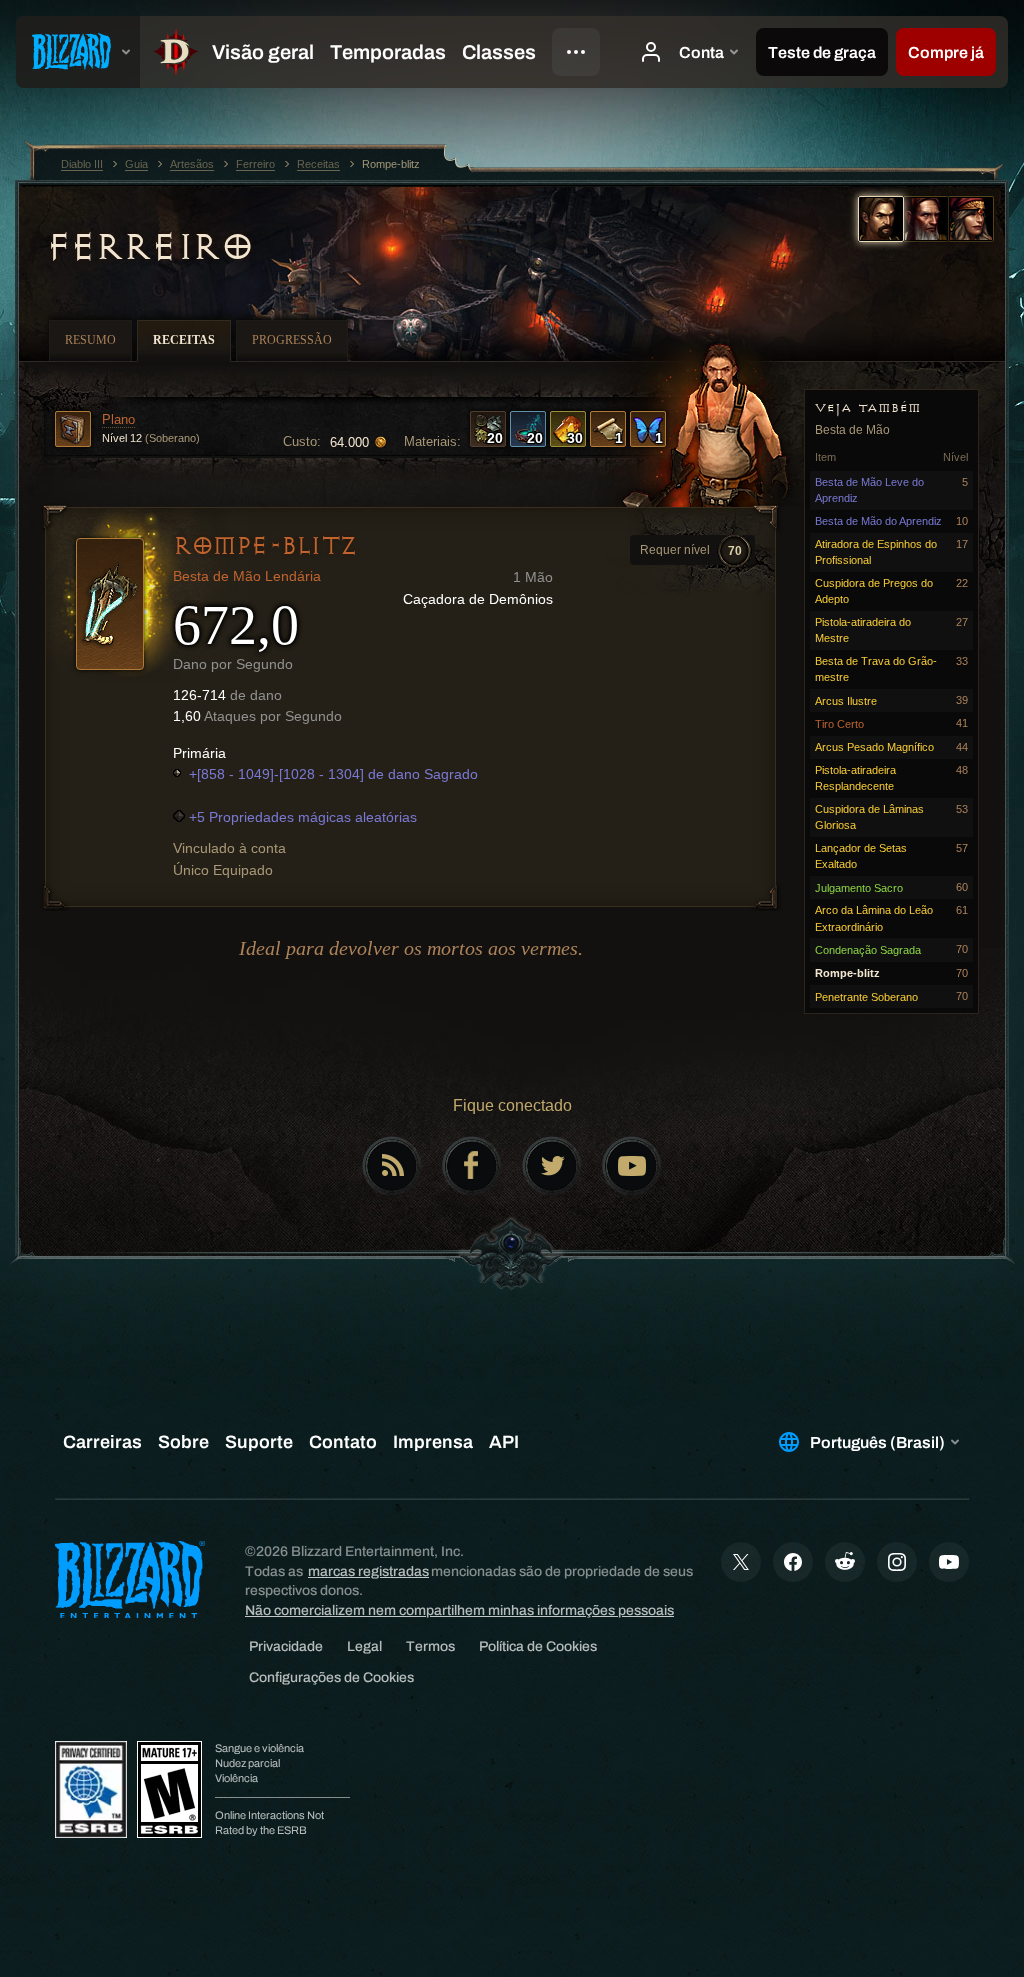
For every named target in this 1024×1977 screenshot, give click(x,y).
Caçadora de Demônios (478, 599)
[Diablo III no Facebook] (472, 1166)
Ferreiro (149, 247)
